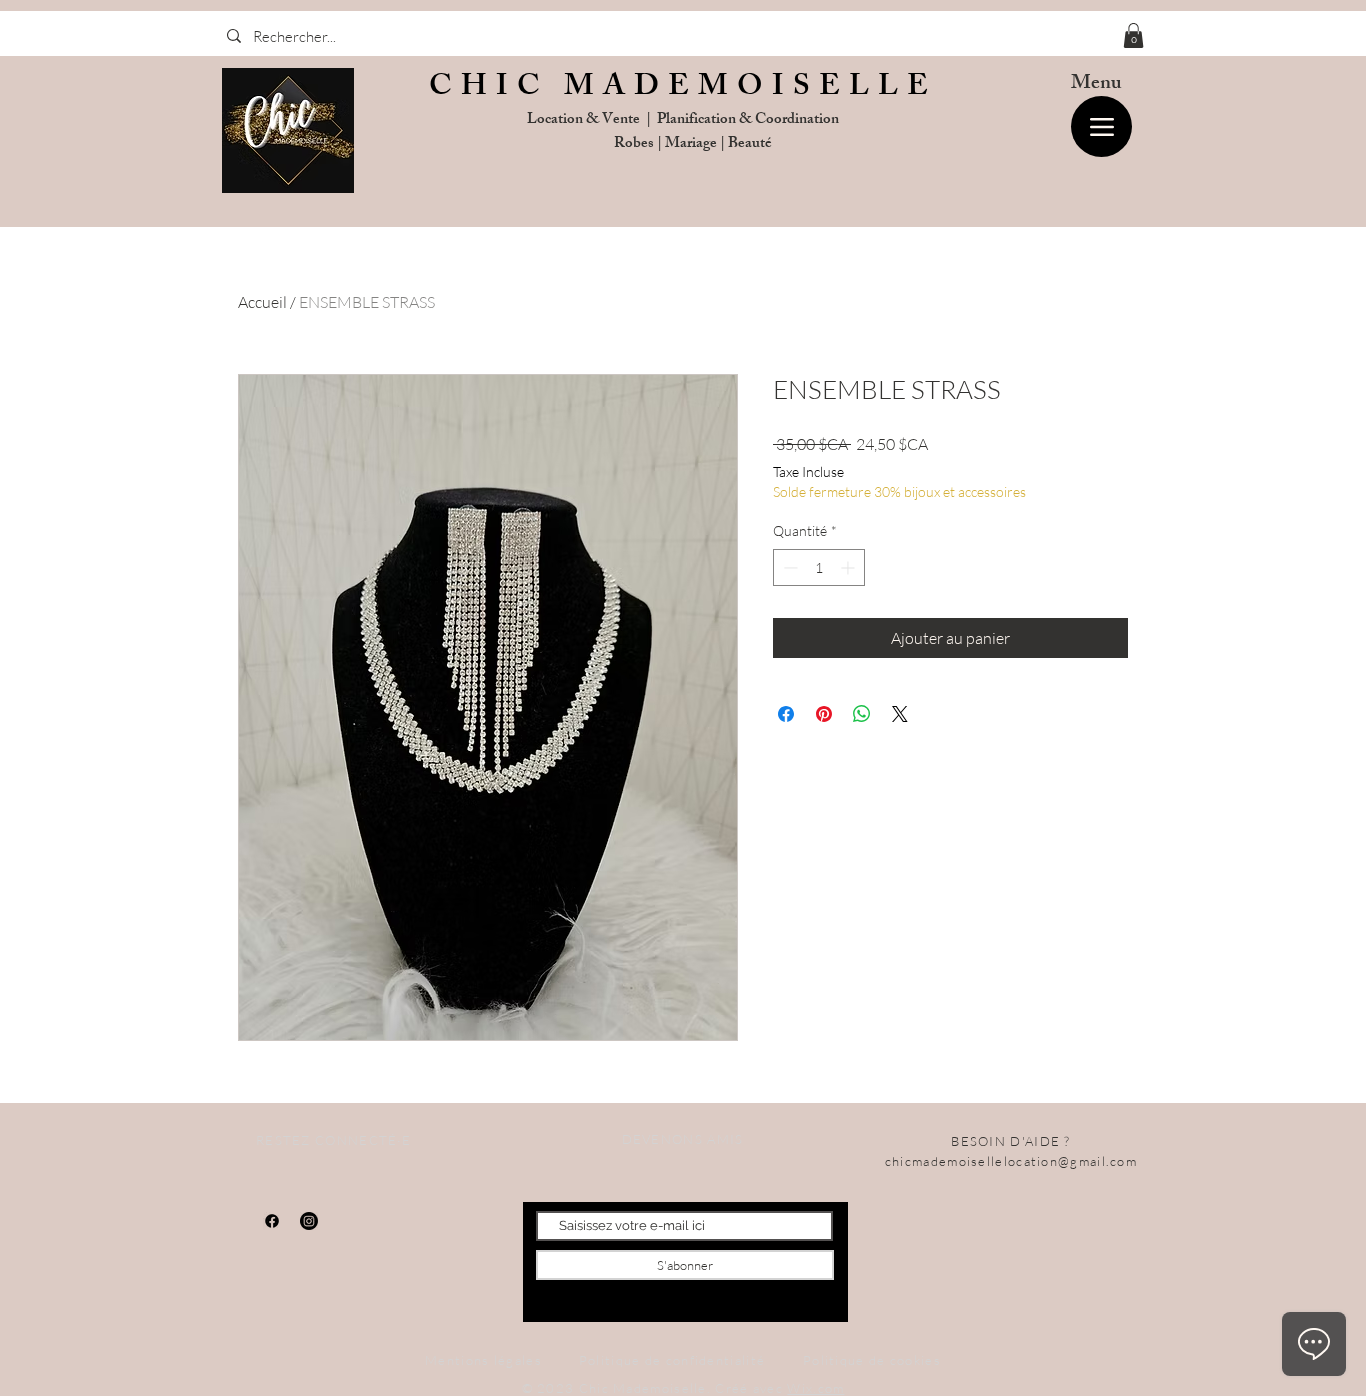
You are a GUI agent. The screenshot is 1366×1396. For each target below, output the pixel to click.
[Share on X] (900, 714)
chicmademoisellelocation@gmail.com (1011, 1161)
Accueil (262, 302)
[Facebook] (272, 1221)
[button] (1133, 35)
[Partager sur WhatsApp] (862, 714)
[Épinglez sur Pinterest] (824, 714)
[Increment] (849, 567)
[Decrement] (788, 567)
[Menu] (1101, 126)
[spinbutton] (819, 567)
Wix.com (815, 1388)
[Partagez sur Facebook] (786, 714)
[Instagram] (309, 1221)
